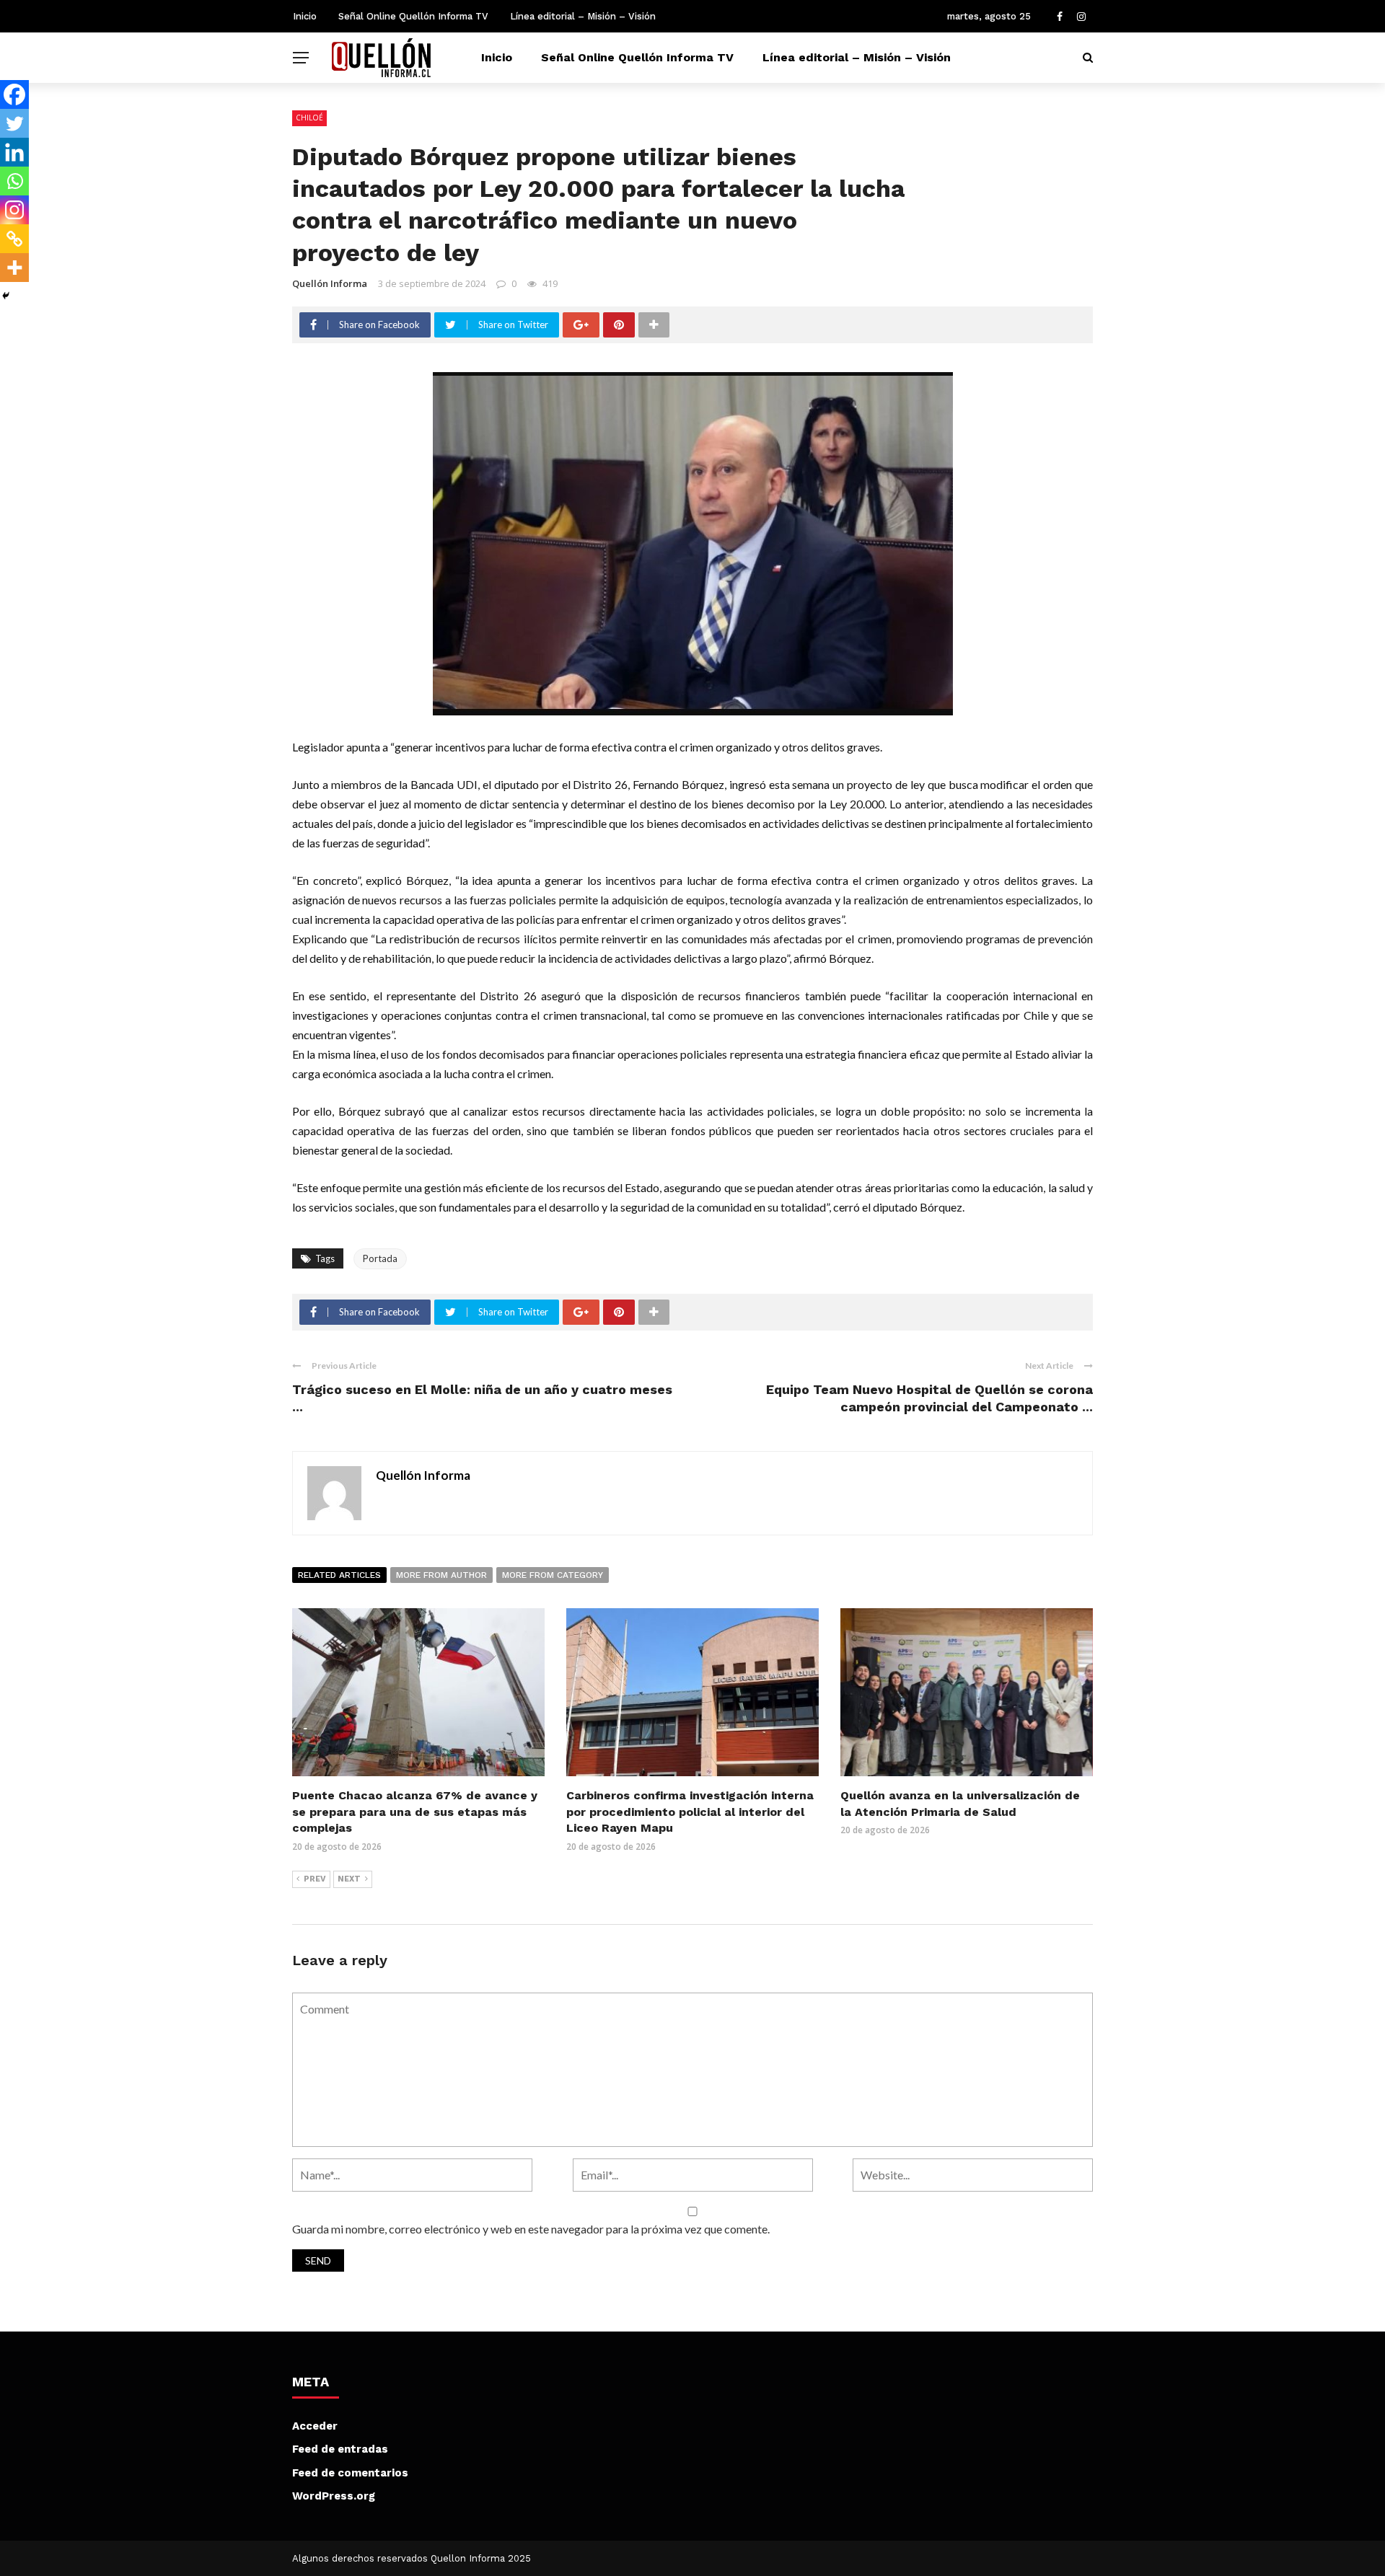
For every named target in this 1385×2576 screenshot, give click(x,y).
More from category (553, 1575)
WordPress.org (334, 2496)
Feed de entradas (340, 2449)
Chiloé (309, 118)
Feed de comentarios (350, 2473)
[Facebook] (14, 94)
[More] (14, 268)
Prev (315, 1879)
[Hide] (6, 296)
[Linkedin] (14, 152)
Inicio (305, 16)
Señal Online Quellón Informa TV (413, 16)
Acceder (315, 2426)
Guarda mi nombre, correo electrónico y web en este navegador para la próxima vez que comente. (531, 2229)
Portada (380, 1258)
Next (349, 1879)
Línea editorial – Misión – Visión (583, 16)
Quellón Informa (330, 283)
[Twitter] (14, 123)
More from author (441, 1575)
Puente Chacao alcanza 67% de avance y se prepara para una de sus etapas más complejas (415, 1812)
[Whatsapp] (14, 181)
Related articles (339, 1575)
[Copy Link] (14, 239)
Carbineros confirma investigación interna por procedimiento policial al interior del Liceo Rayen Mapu (690, 1812)
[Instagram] (14, 210)
